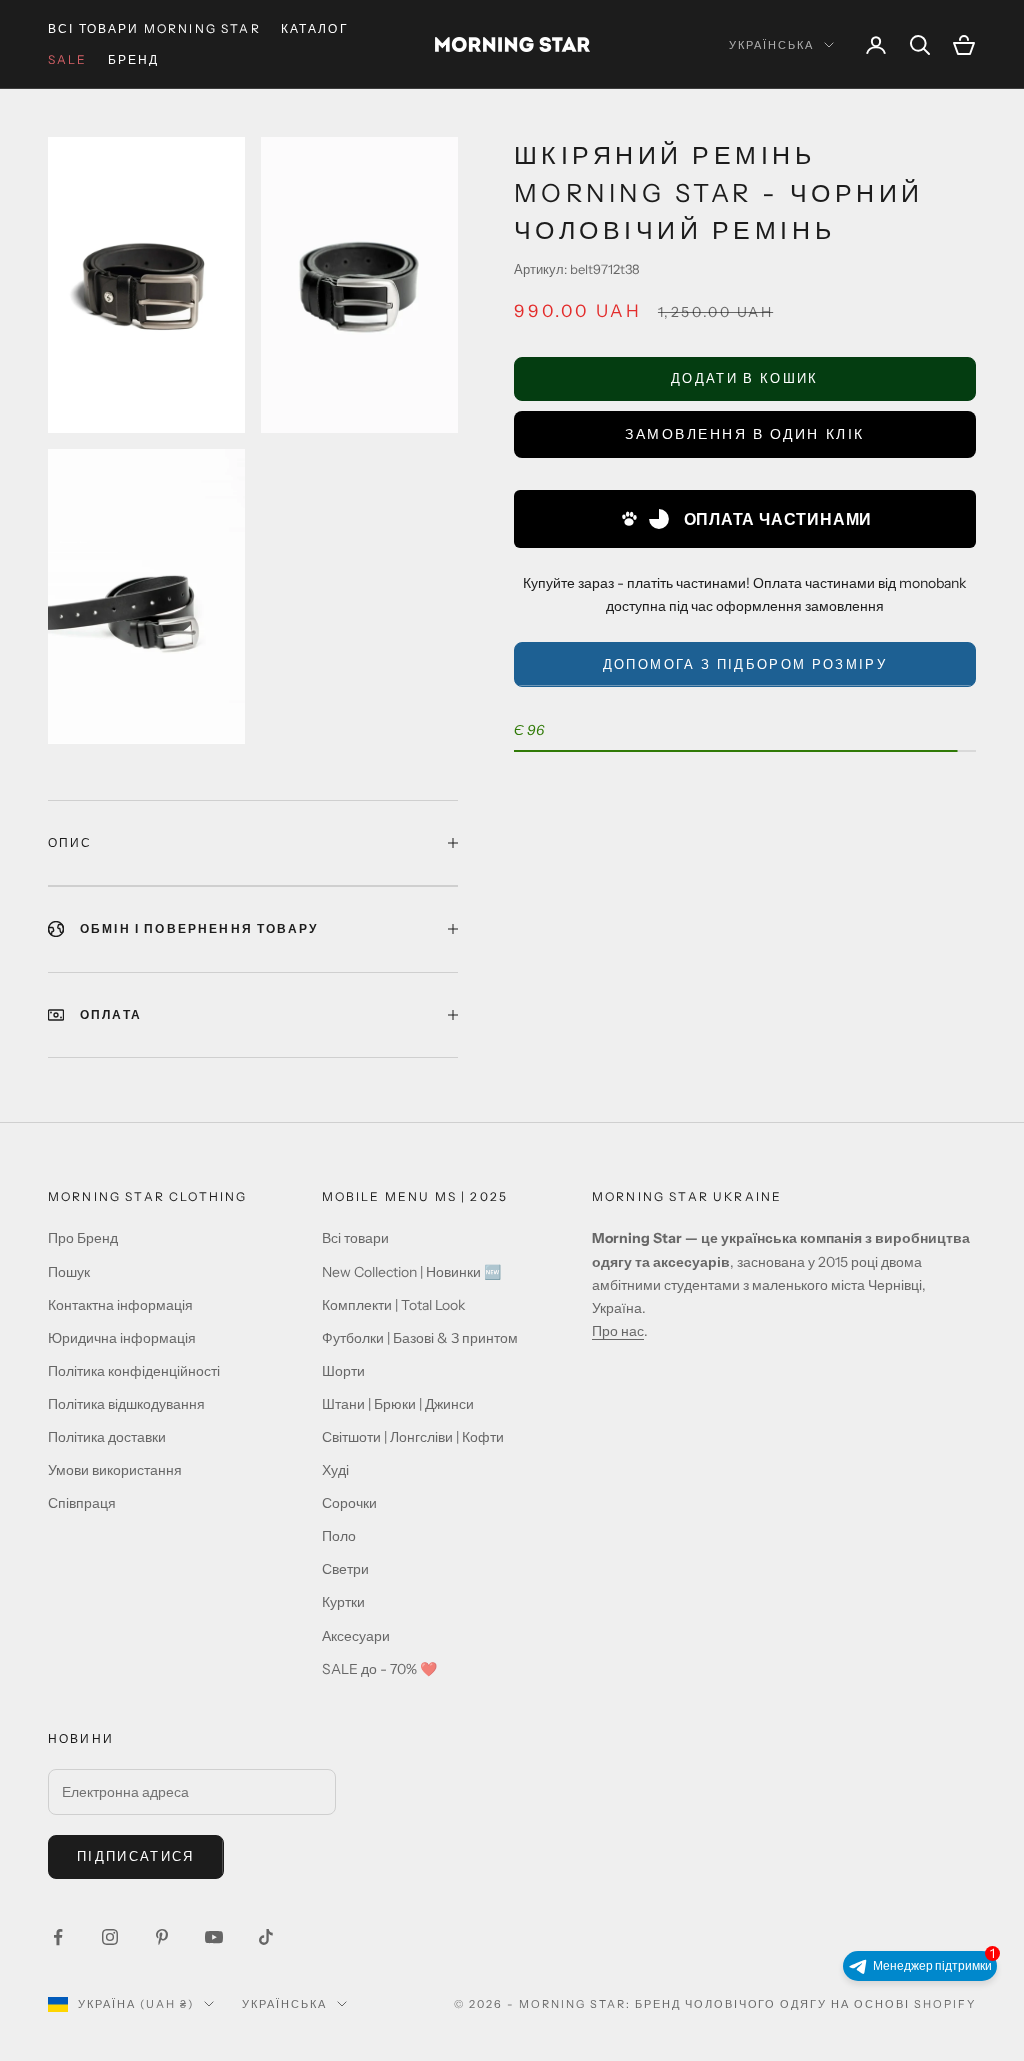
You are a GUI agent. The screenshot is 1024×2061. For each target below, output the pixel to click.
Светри (345, 1569)
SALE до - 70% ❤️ (379, 1669)
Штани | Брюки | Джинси (398, 1404)
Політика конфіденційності (134, 1371)
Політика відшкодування (126, 1404)
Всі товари (355, 1238)
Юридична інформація (122, 1338)
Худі (335, 1470)
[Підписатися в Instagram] (110, 1937)
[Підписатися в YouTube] (214, 1937)
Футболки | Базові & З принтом (420, 1338)
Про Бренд (83, 1238)
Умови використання (115, 1470)
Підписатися (136, 1856)
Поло (339, 1536)
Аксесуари (356, 1636)
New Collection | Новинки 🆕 (411, 1272)
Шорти (343, 1371)
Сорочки (349, 1503)
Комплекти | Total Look (393, 1305)
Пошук (69, 1272)
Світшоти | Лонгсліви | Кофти (413, 1437)
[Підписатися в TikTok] (266, 1937)
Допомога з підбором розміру (745, 664)
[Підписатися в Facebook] (58, 1937)
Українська (771, 45)
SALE (68, 59)
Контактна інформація (120, 1305)
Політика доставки (107, 1437)
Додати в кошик (745, 378)
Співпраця (82, 1503)
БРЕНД (134, 59)
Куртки (343, 1602)
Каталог (315, 28)
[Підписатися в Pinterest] (162, 1937)
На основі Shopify (903, 2004)
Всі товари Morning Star (154, 28)
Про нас (618, 1331)
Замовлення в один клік (744, 434)
